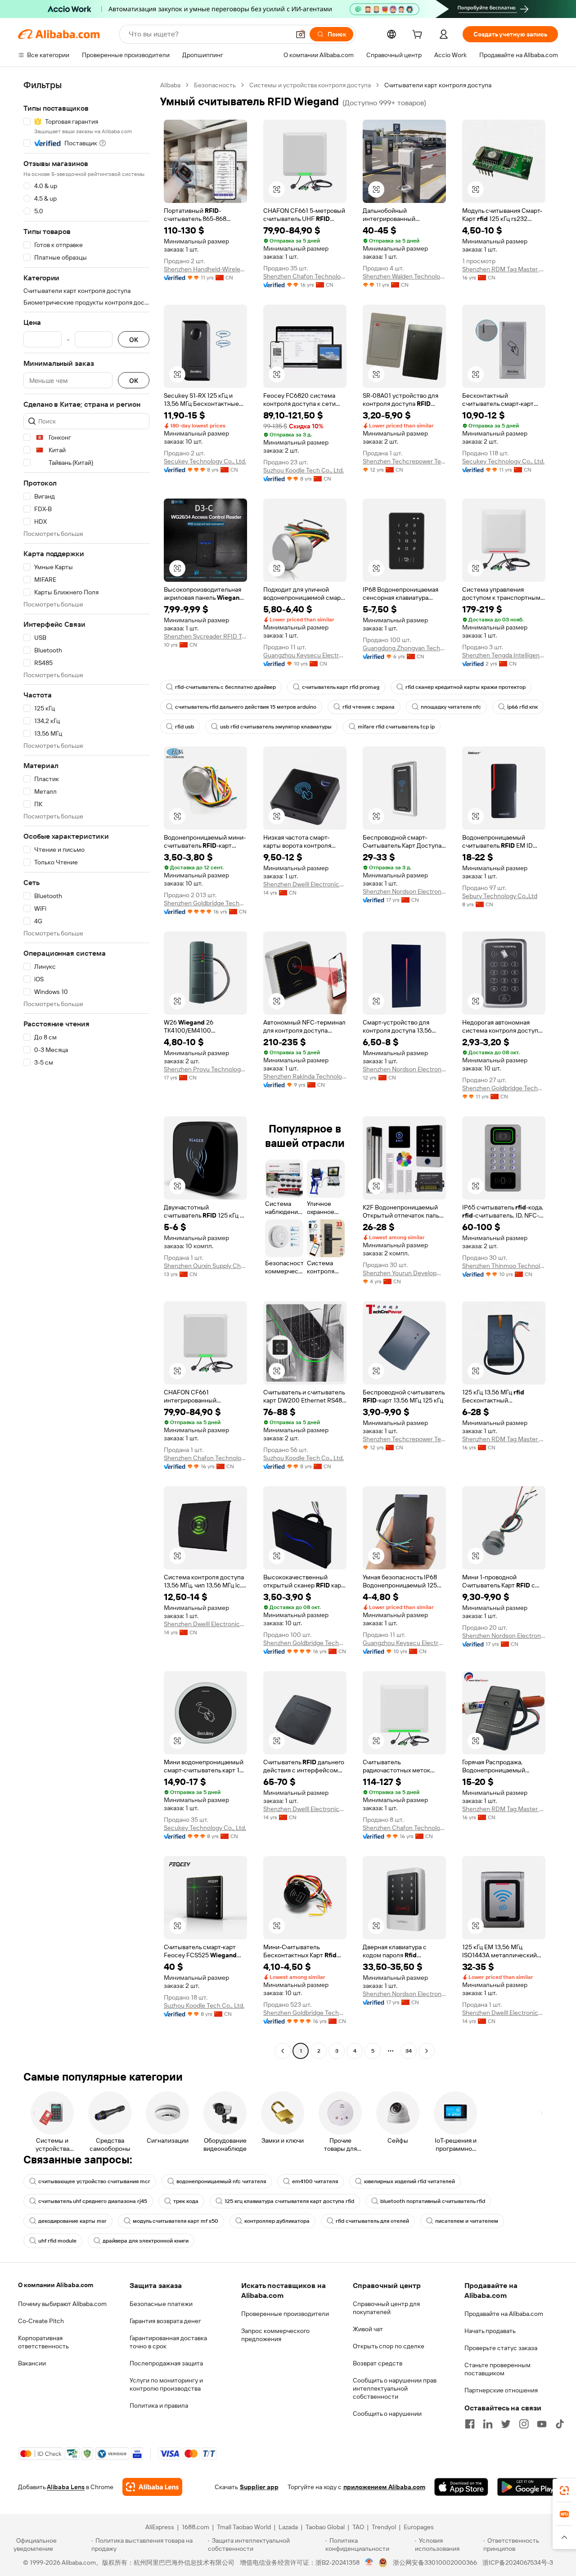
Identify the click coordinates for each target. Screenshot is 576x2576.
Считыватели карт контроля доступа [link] (438, 85)
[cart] (419, 36)
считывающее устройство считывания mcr (94, 2181)
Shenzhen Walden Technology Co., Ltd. (404, 276)
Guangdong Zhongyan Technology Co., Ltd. (404, 648)
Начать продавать (490, 2331)
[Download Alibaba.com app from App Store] (461, 2487)
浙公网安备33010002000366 (435, 2563)
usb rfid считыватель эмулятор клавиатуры (276, 727)
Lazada (288, 2527)
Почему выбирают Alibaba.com (62, 2304)
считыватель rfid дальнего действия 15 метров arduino (246, 707)
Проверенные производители (285, 2314)
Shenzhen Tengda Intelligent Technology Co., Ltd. (504, 655)
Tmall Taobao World (244, 2527)
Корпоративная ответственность (43, 2342)
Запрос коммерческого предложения (275, 2335)
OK (134, 339)
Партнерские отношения (501, 2390)
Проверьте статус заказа (501, 2348)
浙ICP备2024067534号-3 (518, 2563)
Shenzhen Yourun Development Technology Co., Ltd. (404, 1273)
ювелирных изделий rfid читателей (409, 2181)
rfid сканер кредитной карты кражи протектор (466, 687)
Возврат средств (378, 2363)
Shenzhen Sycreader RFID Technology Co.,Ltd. (205, 636)
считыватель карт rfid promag (341, 687)
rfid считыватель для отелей (372, 2221)
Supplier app (259, 2487)
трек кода (186, 2201)
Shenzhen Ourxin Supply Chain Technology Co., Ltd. (205, 1266)
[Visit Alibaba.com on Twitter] (506, 2424)
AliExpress (160, 2527)
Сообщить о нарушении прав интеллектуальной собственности (395, 2388)
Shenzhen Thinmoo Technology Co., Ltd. (504, 1266)
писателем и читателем (467, 2221)
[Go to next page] (427, 2051)
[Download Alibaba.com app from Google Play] (528, 2487)
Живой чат (368, 2329)
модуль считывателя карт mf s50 (175, 2221)
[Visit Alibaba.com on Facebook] (470, 2424)
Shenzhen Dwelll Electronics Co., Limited (305, 884)
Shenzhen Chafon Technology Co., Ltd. (305, 276)
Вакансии (32, 2363)
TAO (358, 2527)
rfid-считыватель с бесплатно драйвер (225, 687)
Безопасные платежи (161, 2304)
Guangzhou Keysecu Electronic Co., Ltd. (305, 655)
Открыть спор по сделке (389, 2346)
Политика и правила (159, 2405)
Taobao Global (325, 2527)
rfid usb (184, 727)
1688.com (196, 2527)
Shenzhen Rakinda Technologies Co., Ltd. (305, 1076)
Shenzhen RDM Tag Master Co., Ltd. (504, 269)
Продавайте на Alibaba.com (504, 2314)
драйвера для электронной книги (146, 2241)
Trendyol (384, 2527)
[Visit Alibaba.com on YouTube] (542, 2424)
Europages (419, 2527)
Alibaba (170, 85)
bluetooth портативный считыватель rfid (433, 2201)
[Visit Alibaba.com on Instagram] (524, 2424)
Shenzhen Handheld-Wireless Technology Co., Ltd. (205, 269)
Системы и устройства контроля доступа (310, 85)
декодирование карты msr (72, 2221)
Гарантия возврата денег (165, 2321)
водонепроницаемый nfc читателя (221, 2181)
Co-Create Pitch (41, 2321)
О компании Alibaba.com (56, 2285)
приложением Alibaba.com (384, 2487)
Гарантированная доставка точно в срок (168, 2342)
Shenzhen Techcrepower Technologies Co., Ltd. (404, 461)
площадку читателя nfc (451, 707)
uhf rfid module (57, 2241)
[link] (564, 2491)
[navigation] (86, 1069)
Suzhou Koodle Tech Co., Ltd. (304, 470)
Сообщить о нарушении (387, 2414)
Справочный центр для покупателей (386, 2308)
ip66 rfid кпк (522, 707)
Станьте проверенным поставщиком (497, 2369)
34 (409, 2051)
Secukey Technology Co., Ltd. (205, 461)
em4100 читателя (315, 2181)
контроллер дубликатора (277, 2221)
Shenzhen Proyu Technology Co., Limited (205, 1069)
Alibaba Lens (66, 2487)
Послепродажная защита (166, 2363)
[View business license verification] (369, 2563)
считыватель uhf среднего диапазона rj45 (93, 2201)
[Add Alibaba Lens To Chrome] (152, 2487)
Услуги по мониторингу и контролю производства (166, 2384)
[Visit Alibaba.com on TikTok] (560, 2424)
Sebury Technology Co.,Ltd (500, 896)
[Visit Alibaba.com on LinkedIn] (488, 2424)
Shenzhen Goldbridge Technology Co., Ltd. (205, 903)
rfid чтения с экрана (369, 707)
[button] (301, 34)
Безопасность (215, 85)
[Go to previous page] (283, 2051)
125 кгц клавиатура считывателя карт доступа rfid (289, 2201)
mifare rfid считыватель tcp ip (396, 727)
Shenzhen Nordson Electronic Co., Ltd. (404, 891)
